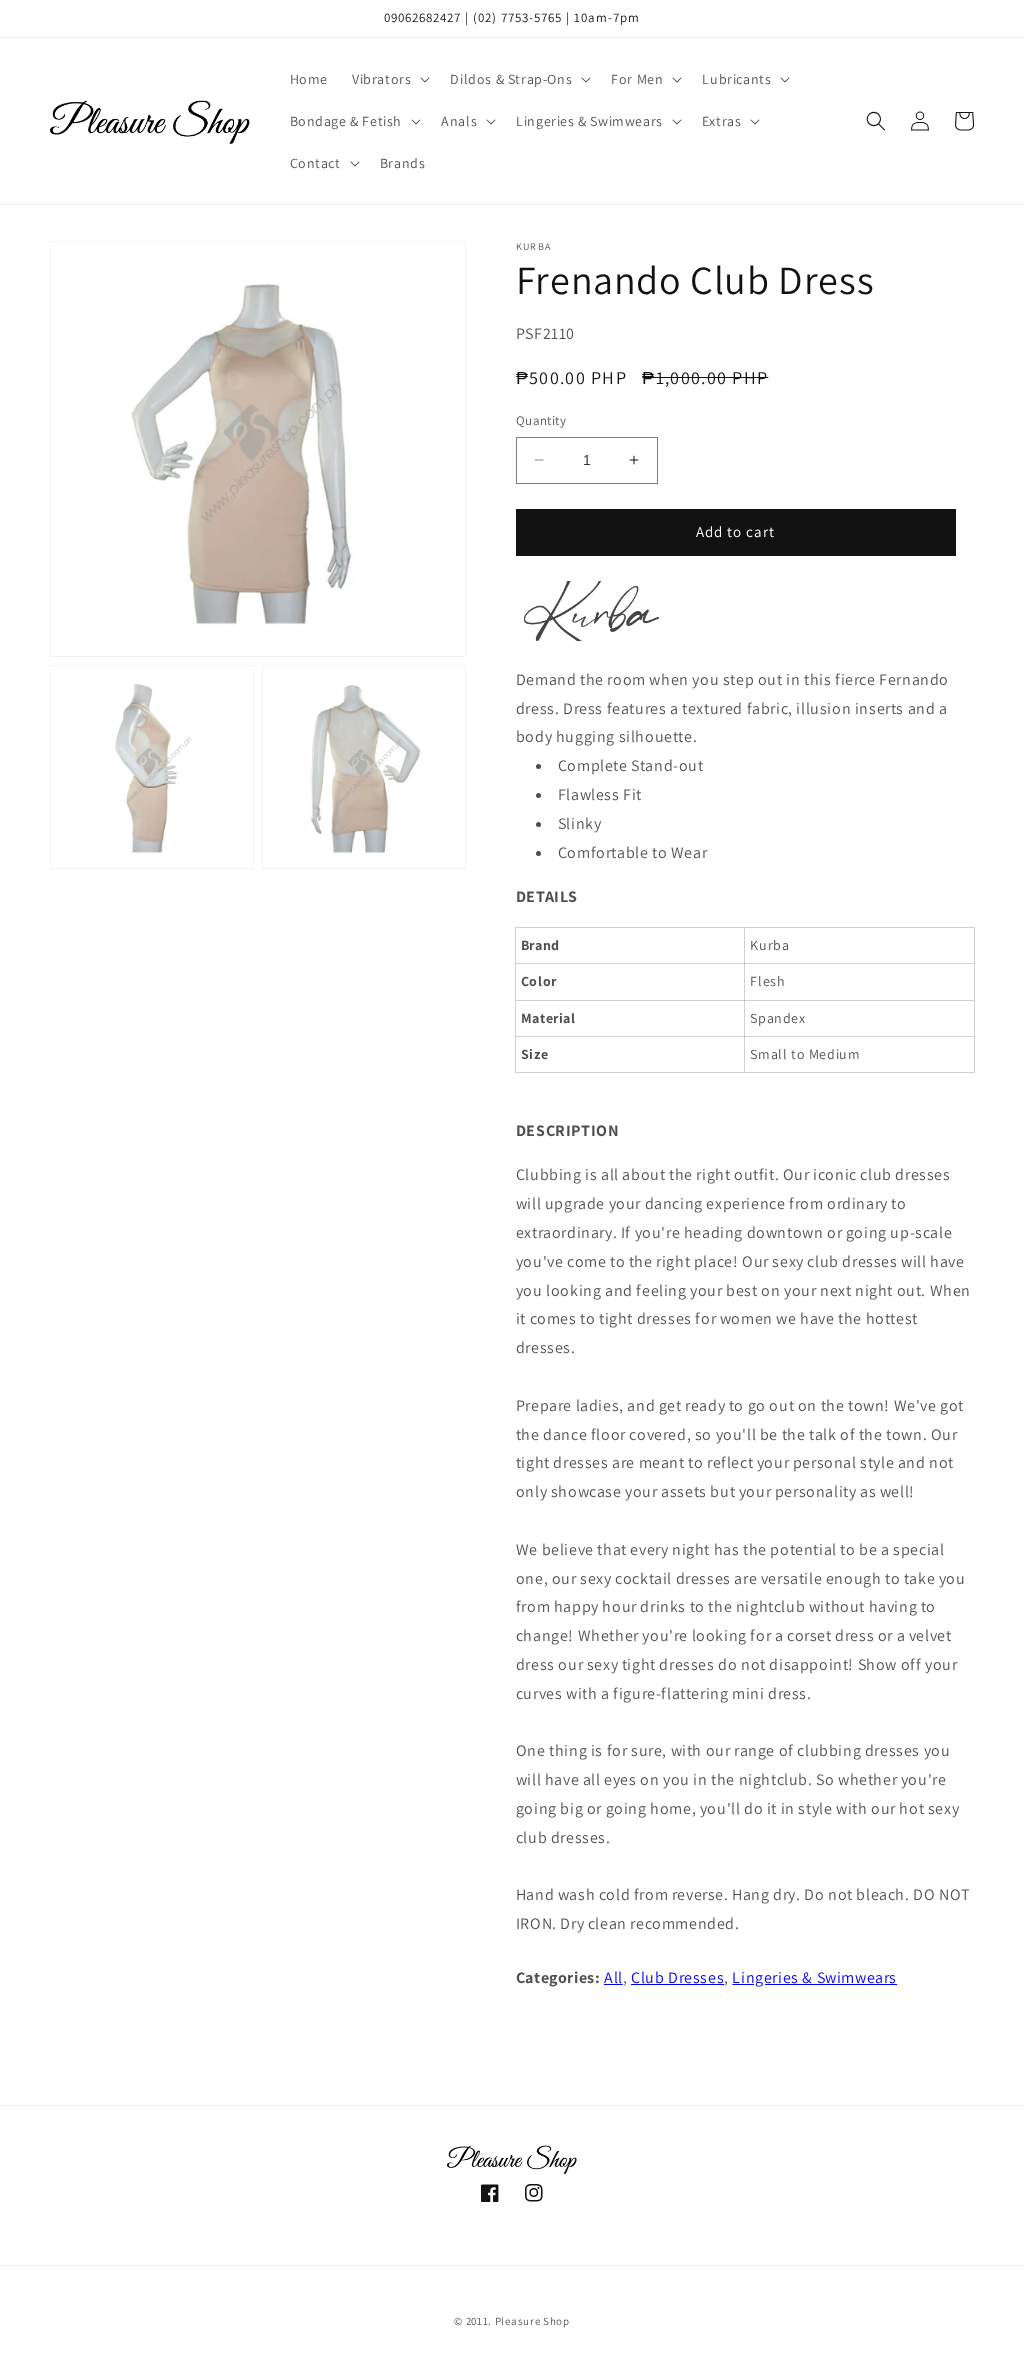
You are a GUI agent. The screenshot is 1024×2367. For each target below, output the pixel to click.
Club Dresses (677, 1977)
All (613, 1977)
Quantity (541, 420)
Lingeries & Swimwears (814, 1977)
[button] (389, 79)
